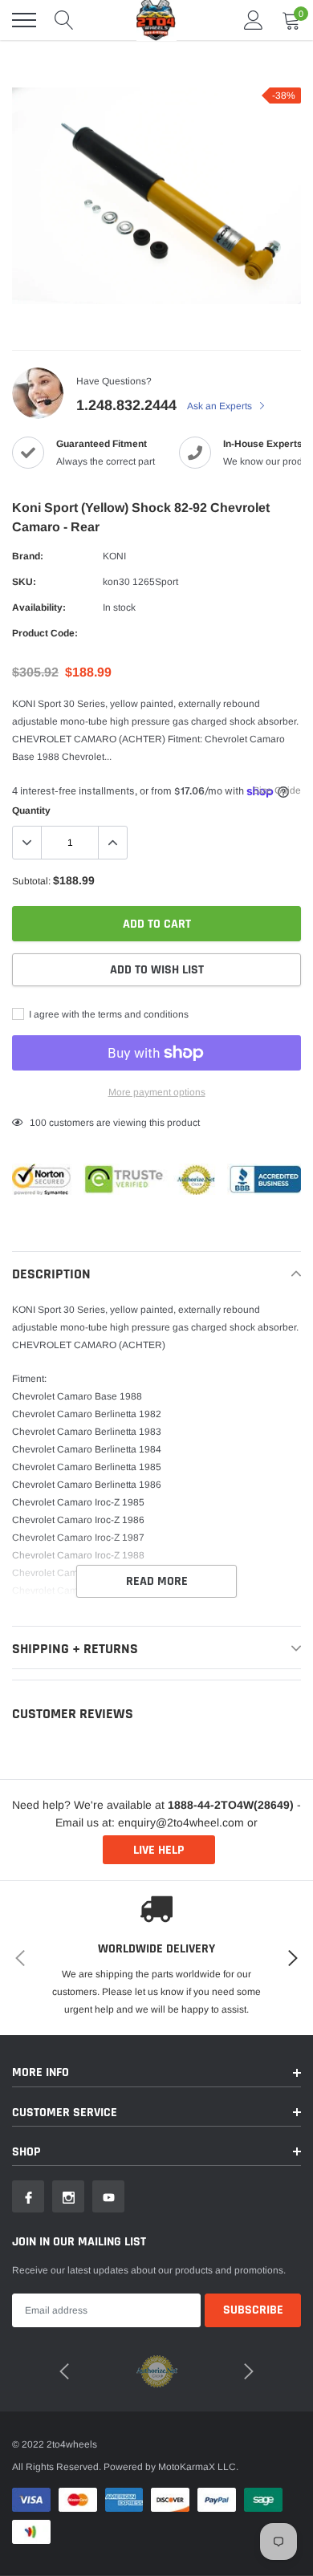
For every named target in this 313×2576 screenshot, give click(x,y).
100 (38, 1123)
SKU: (24, 582)
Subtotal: (31, 881)
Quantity (31, 811)
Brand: (28, 556)
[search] (64, 20)
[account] (254, 20)
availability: (39, 607)
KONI (114, 556)
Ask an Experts (221, 406)
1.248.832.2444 (126, 405)
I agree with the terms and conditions (108, 1014)
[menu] (24, 20)
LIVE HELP (159, 1850)
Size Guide (277, 790)
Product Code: (45, 633)
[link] (28, 2196)
